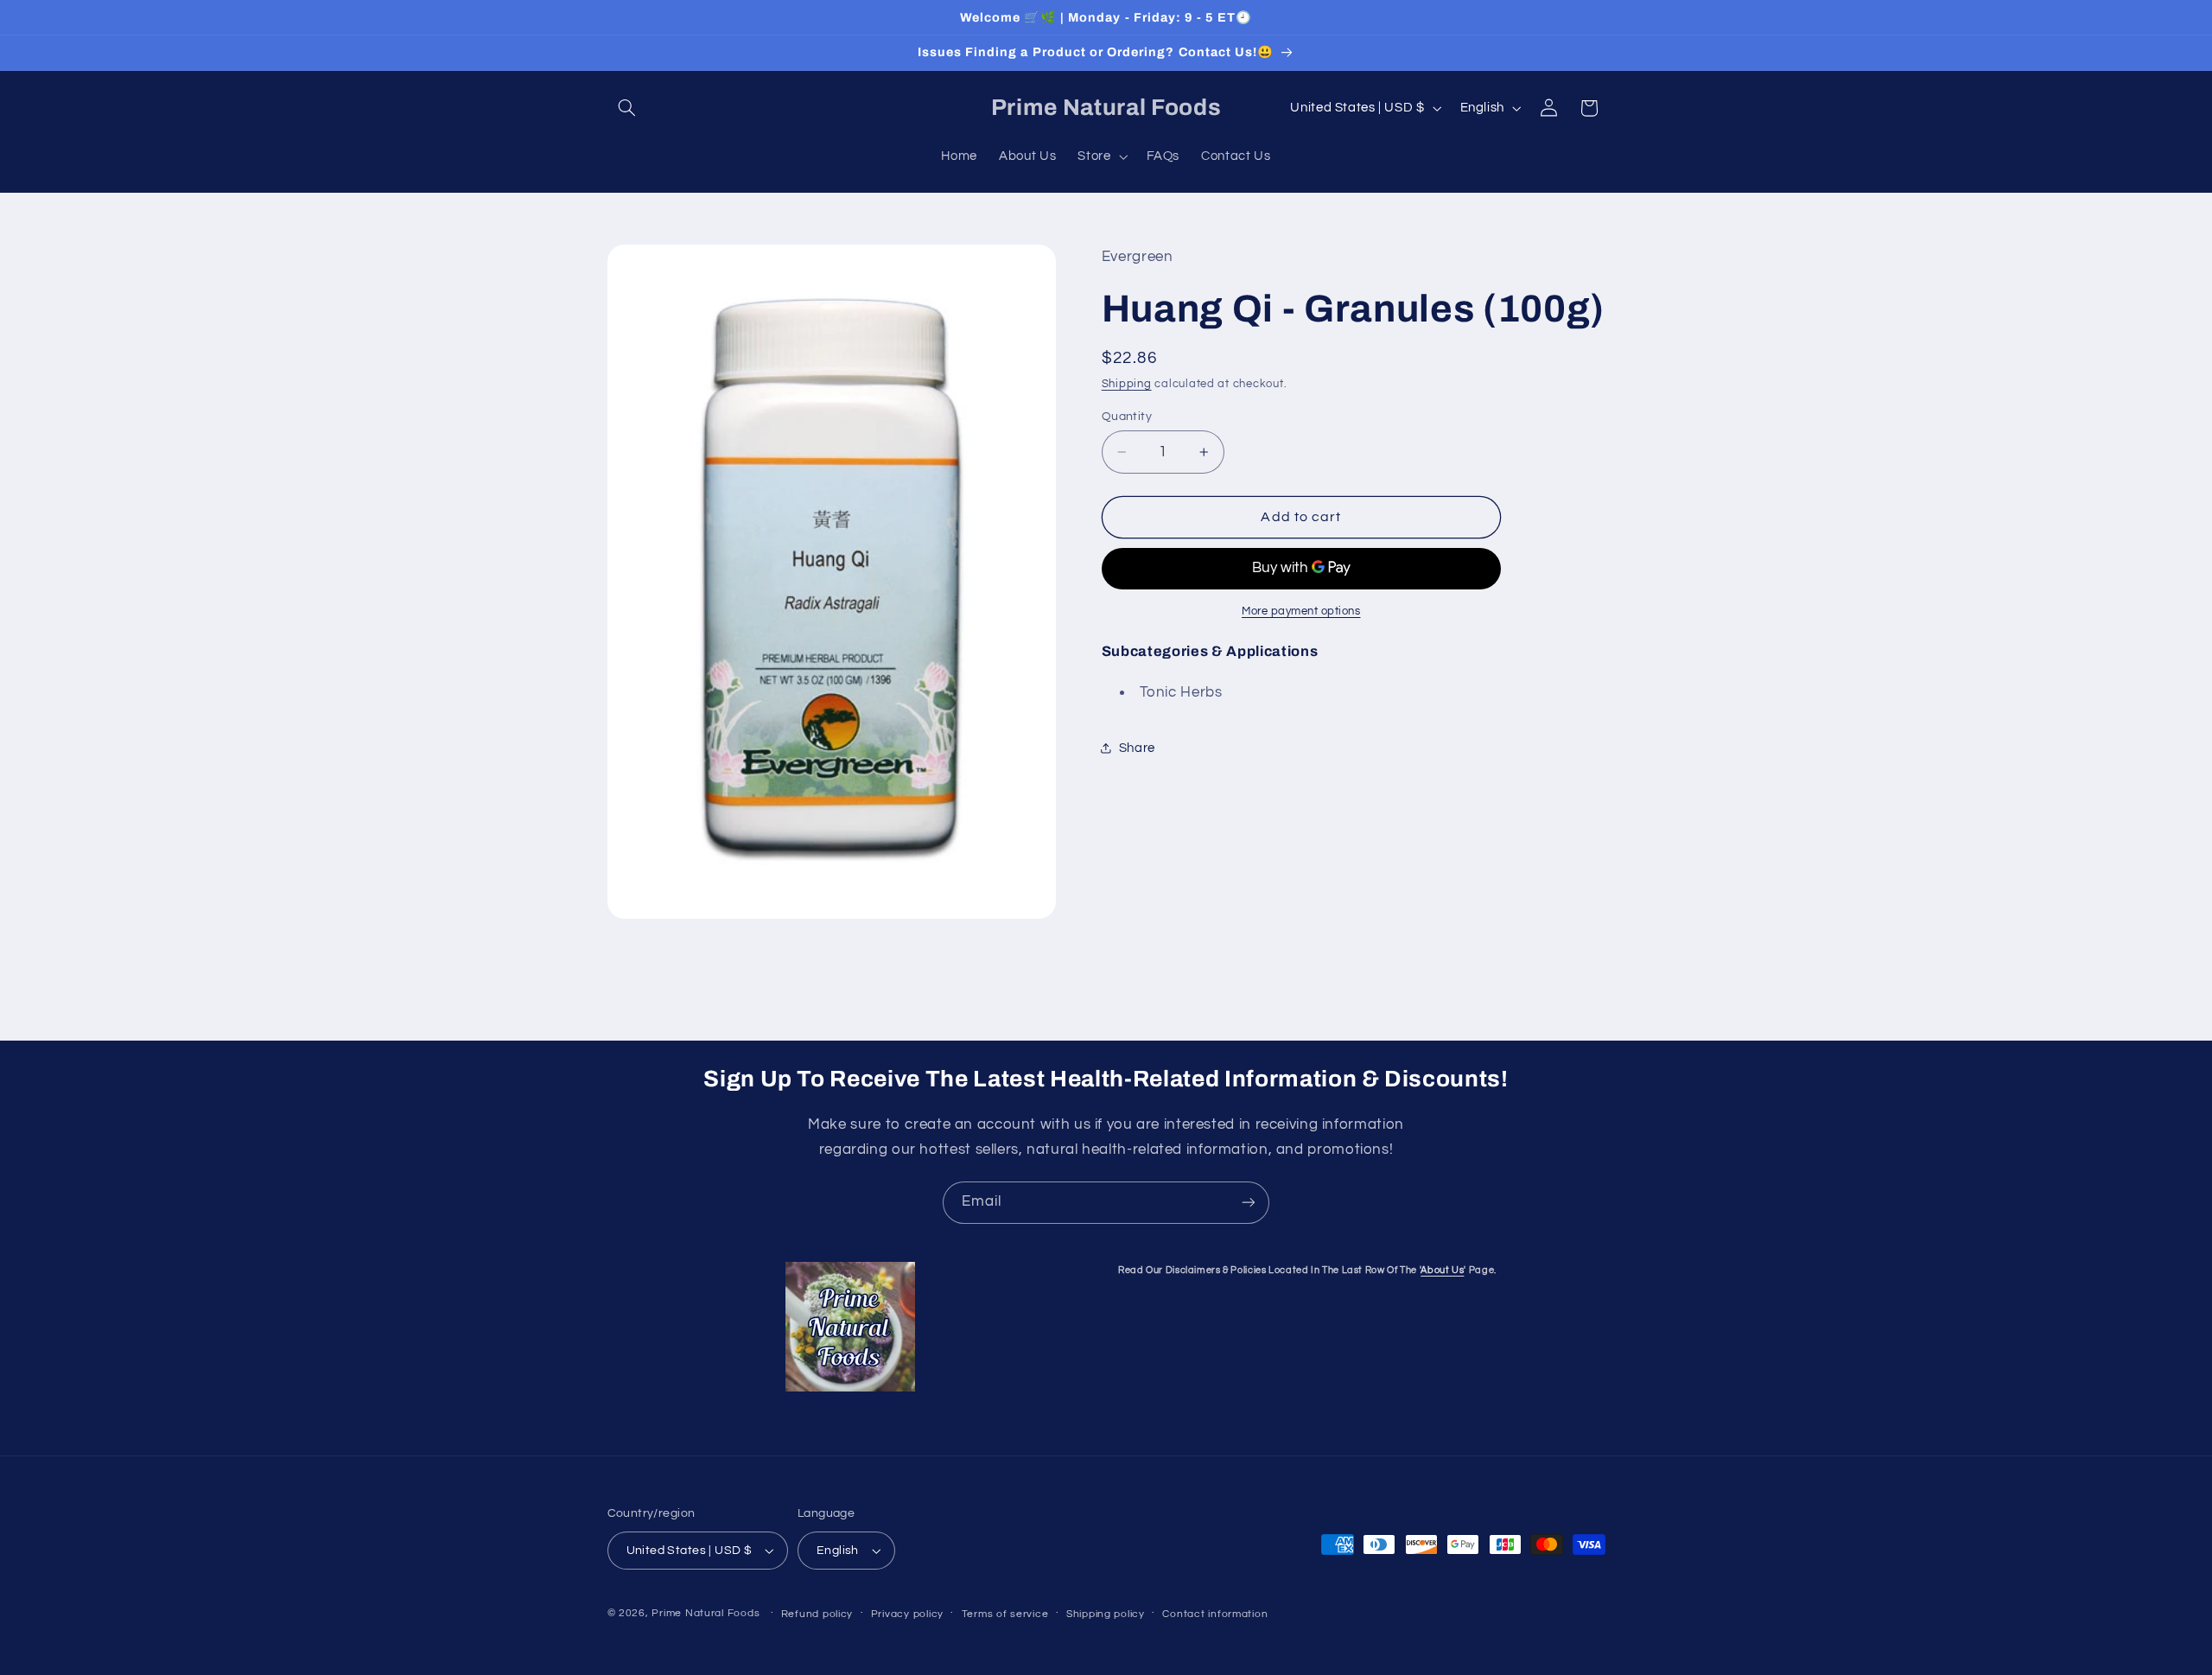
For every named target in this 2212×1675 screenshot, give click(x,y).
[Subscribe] (1249, 1203)
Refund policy (817, 1614)
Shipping (1127, 384)
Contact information (1215, 1614)
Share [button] (1137, 748)
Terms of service (1005, 1614)
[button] (627, 108)
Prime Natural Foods (706, 1613)
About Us (1442, 1270)
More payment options (1301, 611)
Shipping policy (1106, 1614)
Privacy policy (907, 1614)
